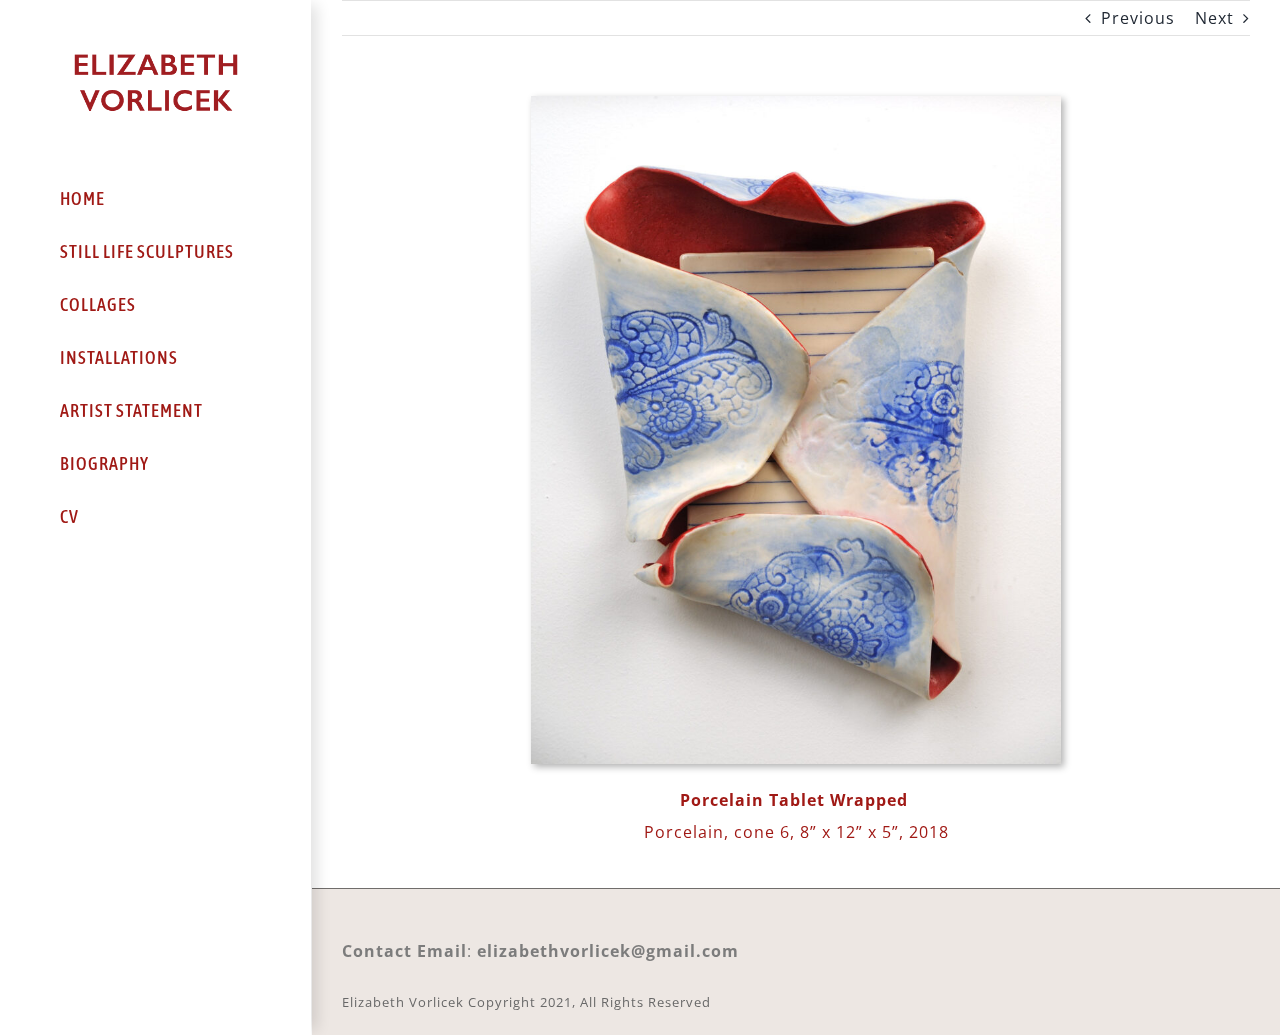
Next (1214, 18)
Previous (1138, 18)
